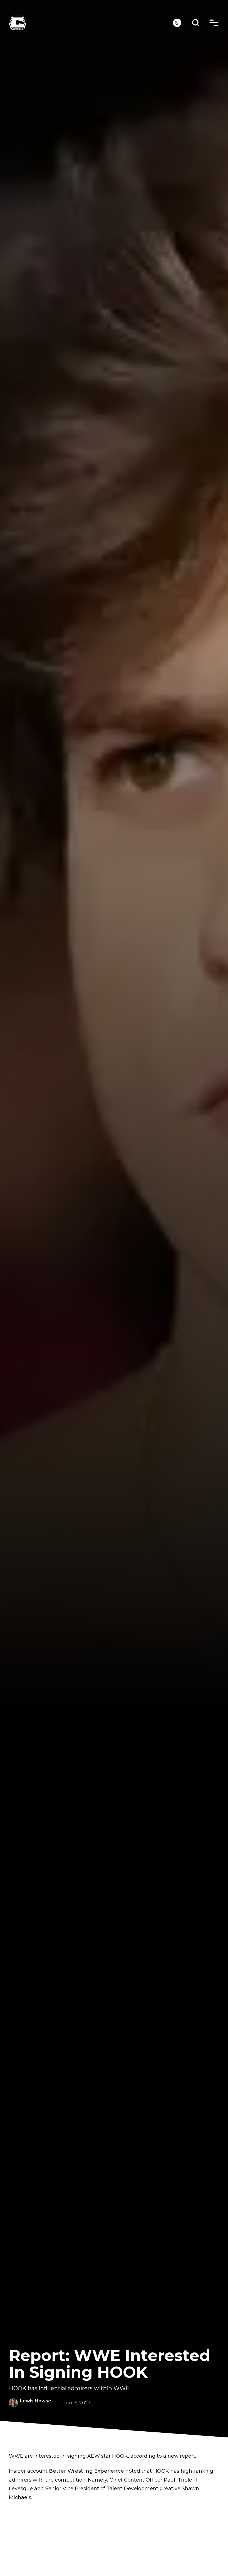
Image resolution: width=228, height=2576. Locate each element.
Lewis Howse (36, 2401)
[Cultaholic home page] (91, 23)
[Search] (196, 23)
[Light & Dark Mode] (177, 23)
